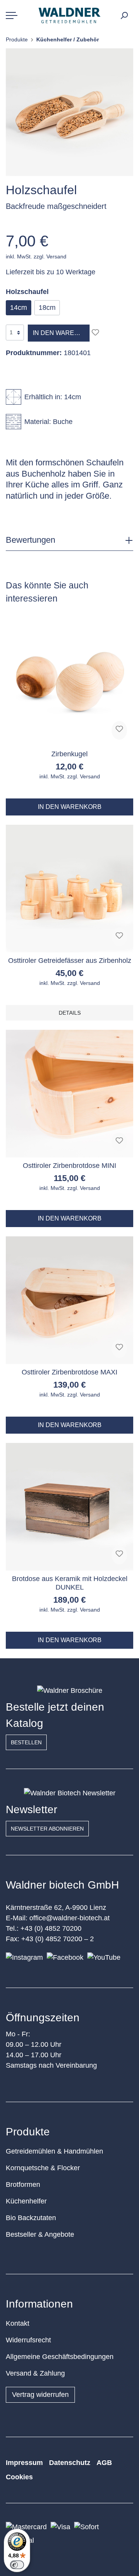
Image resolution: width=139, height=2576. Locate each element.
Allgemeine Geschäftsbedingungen (60, 2357)
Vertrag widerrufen (40, 2395)
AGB (104, 2463)
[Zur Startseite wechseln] (69, 15)
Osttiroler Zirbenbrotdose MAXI (69, 1372)
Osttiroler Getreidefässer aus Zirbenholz (70, 961)
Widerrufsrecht (28, 2340)
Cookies (19, 2477)
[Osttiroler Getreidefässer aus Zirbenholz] (69, 889)
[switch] (17, 2565)
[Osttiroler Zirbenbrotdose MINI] (69, 1094)
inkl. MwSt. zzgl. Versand (36, 256)
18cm (47, 308)
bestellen (26, 1742)
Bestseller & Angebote (40, 2234)
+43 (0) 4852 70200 (51, 1928)
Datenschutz (70, 2463)
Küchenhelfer (26, 2201)
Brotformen (23, 2185)
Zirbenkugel (69, 754)
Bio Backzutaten (31, 2218)
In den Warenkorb (61, 333)
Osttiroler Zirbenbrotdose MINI (69, 1166)
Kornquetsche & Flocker (43, 2168)
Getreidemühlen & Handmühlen (54, 2151)
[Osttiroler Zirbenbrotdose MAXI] (69, 1300)
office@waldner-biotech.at (69, 1918)
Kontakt (18, 2323)
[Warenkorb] (132, 13)
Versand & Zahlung (35, 2373)
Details (70, 1013)
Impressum (24, 2463)
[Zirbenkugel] (69, 682)
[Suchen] (124, 15)
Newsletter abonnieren (47, 1829)
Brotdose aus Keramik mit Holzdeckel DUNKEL (70, 1583)
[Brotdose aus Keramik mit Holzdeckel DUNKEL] (69, 1507)
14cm (19, 308)
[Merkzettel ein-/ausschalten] (95, 332)
